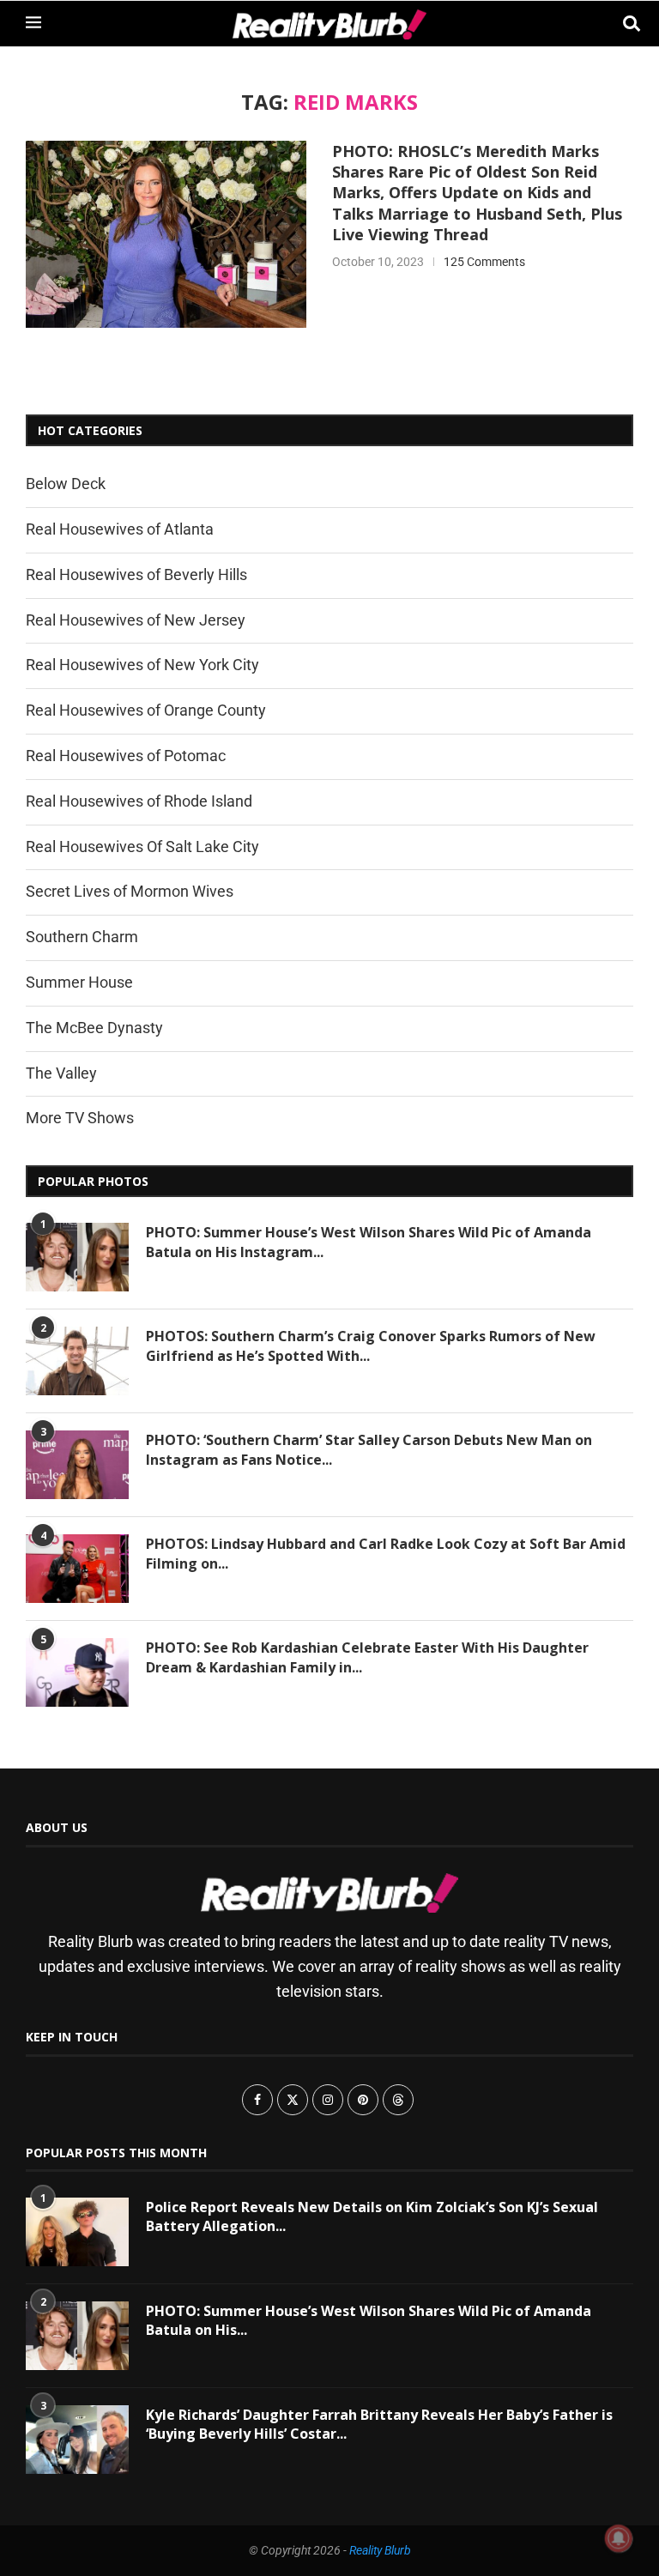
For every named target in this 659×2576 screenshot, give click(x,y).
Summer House (79, 982)
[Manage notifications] (619, 2538)
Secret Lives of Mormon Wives (130, 891)
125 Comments (484, 262)
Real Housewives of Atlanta (120, 529)
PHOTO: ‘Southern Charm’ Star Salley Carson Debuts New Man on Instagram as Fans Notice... (369, 1449)
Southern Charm (82, 937)
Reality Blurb (380, 2550)
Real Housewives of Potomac (126, 756)
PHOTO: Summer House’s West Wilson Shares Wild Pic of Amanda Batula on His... (369, 2320)
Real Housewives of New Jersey (136, 620)
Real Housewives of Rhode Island (139, 801)
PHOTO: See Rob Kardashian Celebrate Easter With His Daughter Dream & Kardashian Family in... (367, 1657)
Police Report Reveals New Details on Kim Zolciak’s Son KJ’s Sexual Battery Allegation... (372, 2216)
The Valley (61, 1073)
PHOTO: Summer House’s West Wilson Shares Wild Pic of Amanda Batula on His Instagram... (369, 1242)
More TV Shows (80, 1118)
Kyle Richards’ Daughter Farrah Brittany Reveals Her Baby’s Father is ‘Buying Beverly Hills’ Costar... (379, 2424)
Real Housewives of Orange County (146, 710)
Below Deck (66, 484)
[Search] (625, 24)
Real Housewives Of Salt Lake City (142, 847)
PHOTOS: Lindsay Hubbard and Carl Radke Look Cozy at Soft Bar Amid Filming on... (386, 1553)
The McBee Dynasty (94, 1028)
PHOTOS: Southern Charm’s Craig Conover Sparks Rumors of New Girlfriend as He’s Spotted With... (371, 1345)
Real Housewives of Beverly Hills (136, 574)
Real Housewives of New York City (142, 665)
